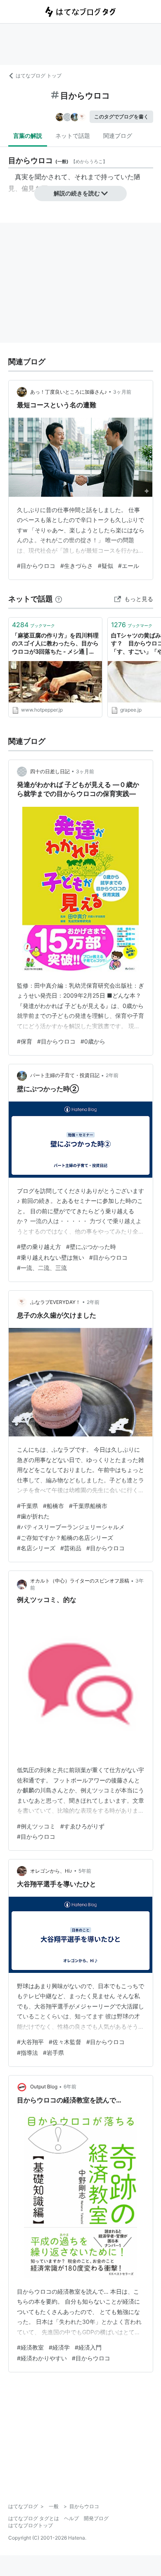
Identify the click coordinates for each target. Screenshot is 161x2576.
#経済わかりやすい (42, 2358)
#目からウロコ (36, 566)
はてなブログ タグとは (34, 2518)
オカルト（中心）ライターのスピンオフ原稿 (80, 1581)
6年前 (70, 2087)
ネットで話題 (73, 136)
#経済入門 (88, 2347)
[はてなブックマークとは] (59, 599)
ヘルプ (71, 2518)
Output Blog (44, 2087)
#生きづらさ (77, 566)
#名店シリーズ (36, 1548)
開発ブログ (96, 2518)
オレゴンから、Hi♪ (51, 1871)
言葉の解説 (28, 136)
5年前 (85, 1871)
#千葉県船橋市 (88, 1506)
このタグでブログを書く (121, 117)
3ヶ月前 (122, 392)
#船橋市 (53, 1506)
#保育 (25, 1041)
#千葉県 (27, 1506)
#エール (129, 566)
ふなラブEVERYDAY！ (55, 1302)
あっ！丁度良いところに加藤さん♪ (69, 392)
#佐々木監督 (65, 2042)
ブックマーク (33, 625)
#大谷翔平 (30, 2042)
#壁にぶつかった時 (91, 1247)
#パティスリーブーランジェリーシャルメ (71, 1527)
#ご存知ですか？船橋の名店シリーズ (65, 1538)
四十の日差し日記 (50, 771)
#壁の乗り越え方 (39, 1247)
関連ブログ (118, 136)
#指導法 (27, 2053)
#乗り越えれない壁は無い (51, 1257)
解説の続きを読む (77, 193)
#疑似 (105, 566)
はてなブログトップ (31, 2525)
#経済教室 (30, 2347)
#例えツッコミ (36, 1826)
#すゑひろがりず (82, 1826)
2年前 (112, 1075)
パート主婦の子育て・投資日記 (65, 1075)
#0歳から (93, 1041)
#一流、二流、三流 (42, 1268)
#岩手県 (53, 2053)
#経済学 (59, 2347)
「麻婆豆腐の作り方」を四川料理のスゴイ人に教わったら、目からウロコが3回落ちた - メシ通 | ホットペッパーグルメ (55, 644)
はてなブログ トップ (39, 76)
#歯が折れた (33, 1516)
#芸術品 (71, 1548)
